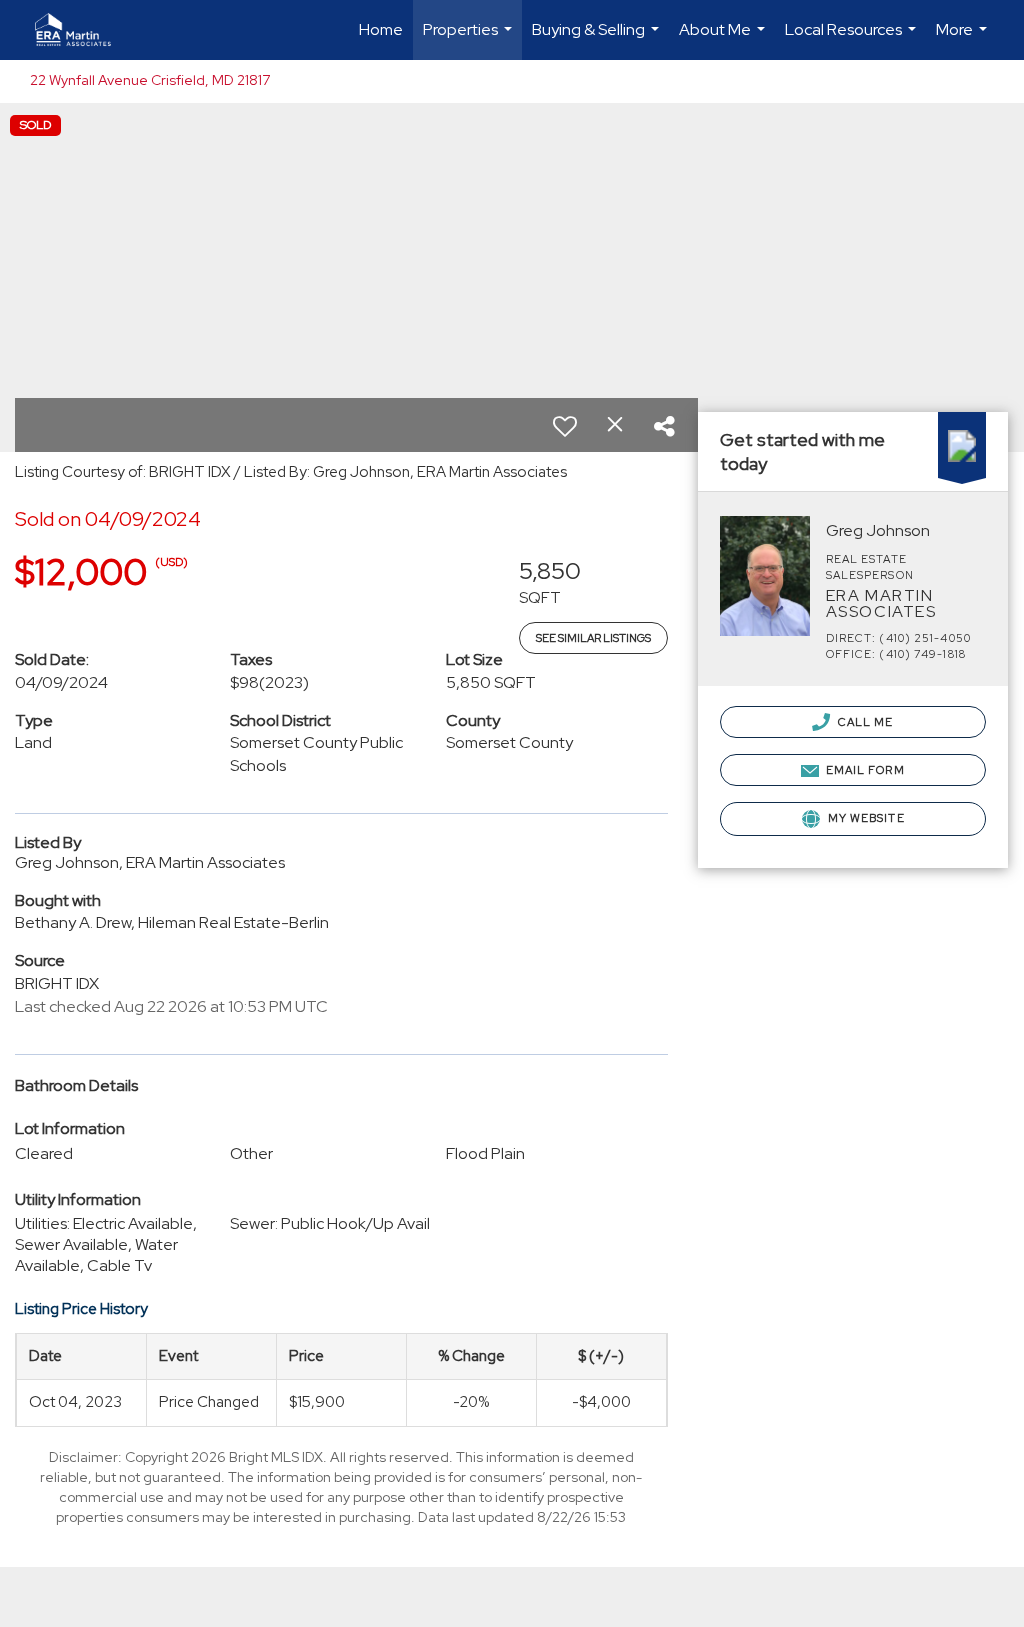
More (964, 39)
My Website (865, 818)
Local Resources (853, 39)
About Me (724, 39)
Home (381, 29)
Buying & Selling (598, 39)
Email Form (864, 770)
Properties (470, 39)
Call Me (864, 722)
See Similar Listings (593, 638)
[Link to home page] (83, 30)
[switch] (565, 426)
